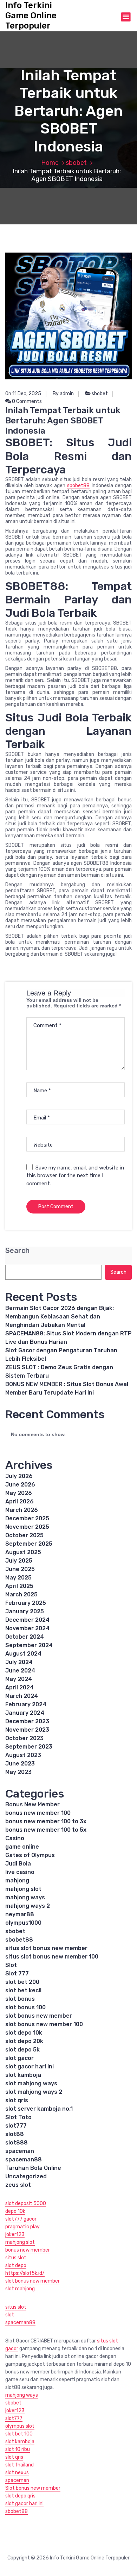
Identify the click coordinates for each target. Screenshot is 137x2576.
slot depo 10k (24, 2033)
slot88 (15, 2134)
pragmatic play (22, 2227)
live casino (20, 1872)
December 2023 (27, 1721)
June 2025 (20, 1569)
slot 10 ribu (18, 2449)
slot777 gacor (21, 2219)
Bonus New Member (32, 1804)
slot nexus (17, 2473)
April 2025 (19, 1586)
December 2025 (27, 1518)
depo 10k (15, 2211)
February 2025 (26, 1603)
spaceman (20, 2151)
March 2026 (22, 1510)
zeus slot (18, 2185)
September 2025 (29, 1544)
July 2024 (19, 1662)
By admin (63, 394)
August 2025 (23, 1552)
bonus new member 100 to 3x (46, 1821)
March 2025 (21, 1594)
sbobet (76, 163)
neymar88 (20, 1914)
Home (50, 163)
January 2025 (25, 1611)
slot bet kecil (23, 1990)
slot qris (17, 2100)
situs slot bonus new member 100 (52, 1957)
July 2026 (19, 1476)
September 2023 (29, 1747)
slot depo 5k (22, 2050)
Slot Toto (18, 2117)
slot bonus (20, 1999)
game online (22, 1847)
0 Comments (26, 401)
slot (10, 2315)
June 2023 (20, 1764)
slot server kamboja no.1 (39, 2109)
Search (17, 1251)
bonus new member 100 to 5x (46, 1830)
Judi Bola (18, 1864)
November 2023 (27, 1730)
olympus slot (20, 2426)
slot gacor (19, 2058)
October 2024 (25, 1637)
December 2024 (27, 1620)
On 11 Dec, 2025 (23, 394)
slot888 (17, 2143)
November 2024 (27, 1628)
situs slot (16, 2258)
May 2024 (19, 1679)
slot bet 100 (19, 2434)
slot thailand (19, 2465)
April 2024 (19, 1687)
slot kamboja (23, 2075)
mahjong (17, 1880)
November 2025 (27, 1527)
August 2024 (23, 1654)
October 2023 (24, 1738)
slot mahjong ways (31, 2083)
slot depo (16, 2265)
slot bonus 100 (25, 2007)
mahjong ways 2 (28, 1906)
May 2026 (19, 1493)
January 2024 (25, 1713)
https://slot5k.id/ (25, 2273)
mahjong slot (23, 1889)
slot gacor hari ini (30, 2066)
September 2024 (29, 1645)
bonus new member (28, 2250)
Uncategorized (26, 2176)
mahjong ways (25, 1897)
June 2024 (20, 1671)
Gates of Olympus (30, 1855)
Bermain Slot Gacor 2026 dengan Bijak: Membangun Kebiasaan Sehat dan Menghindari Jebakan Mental (60, 1317)
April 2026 (19, 1501)
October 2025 (24, 1535)
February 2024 (26, 1704)
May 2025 (18, 1578)
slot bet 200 (22, 1982)
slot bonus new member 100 (44, 2024)
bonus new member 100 (38, 1813)
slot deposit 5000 (26, 2203)
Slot (11, 1965)
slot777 (16, 2126)
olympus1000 (23, 1923)
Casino (15, 1838)
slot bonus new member (39, 2016)
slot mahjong (20, 2289)
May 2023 (18, 1772)
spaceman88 (24, 2159)
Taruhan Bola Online (33, 2168)
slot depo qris (20, 2496)
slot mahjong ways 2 (34, 2092)
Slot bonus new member (33, 2488)
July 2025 (19, 1561)
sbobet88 (78, 486)
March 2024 (22, 1696)
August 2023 (23, 1755)
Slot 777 (17, 1973)
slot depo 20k (24, 2041)
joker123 (15, 2234)
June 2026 (20, 1485)
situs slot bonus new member (46, 1948)
